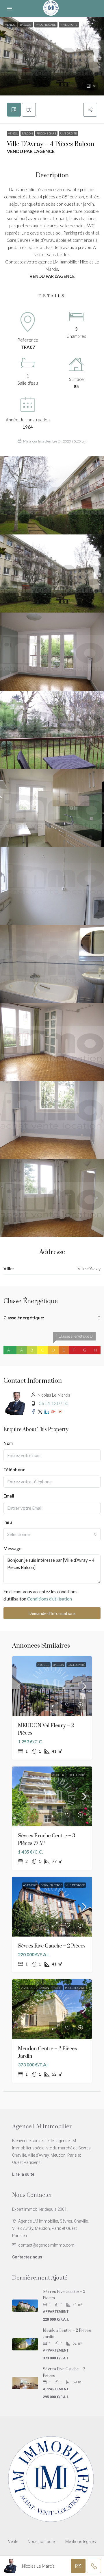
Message (13, 1548)
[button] (52, 56)
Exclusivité (76, 1665)
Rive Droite (68, 133)
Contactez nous (27, 2257)
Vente (13, 2542)
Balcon (27, 133)
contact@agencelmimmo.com (46, 2245)
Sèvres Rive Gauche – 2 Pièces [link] (52, 1946)
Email (9, 1496)
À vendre (30, 1885)
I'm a (8, 1522)
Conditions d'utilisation (50, 1599)
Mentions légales (81, 2542)
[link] (52, 1686)
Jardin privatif (50, 1988)
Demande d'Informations (52, 1613)
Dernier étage (51, 1885)
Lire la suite (23, 2174)
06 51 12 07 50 (54, 1403)
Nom (8, 1443)
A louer (43, 1665)
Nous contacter (42, 2542)
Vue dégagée (75, 1885)
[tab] (14, 110)
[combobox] (52, 1534)
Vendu (13, 133)
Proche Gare (46, 133)
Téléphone (14, 1469)
